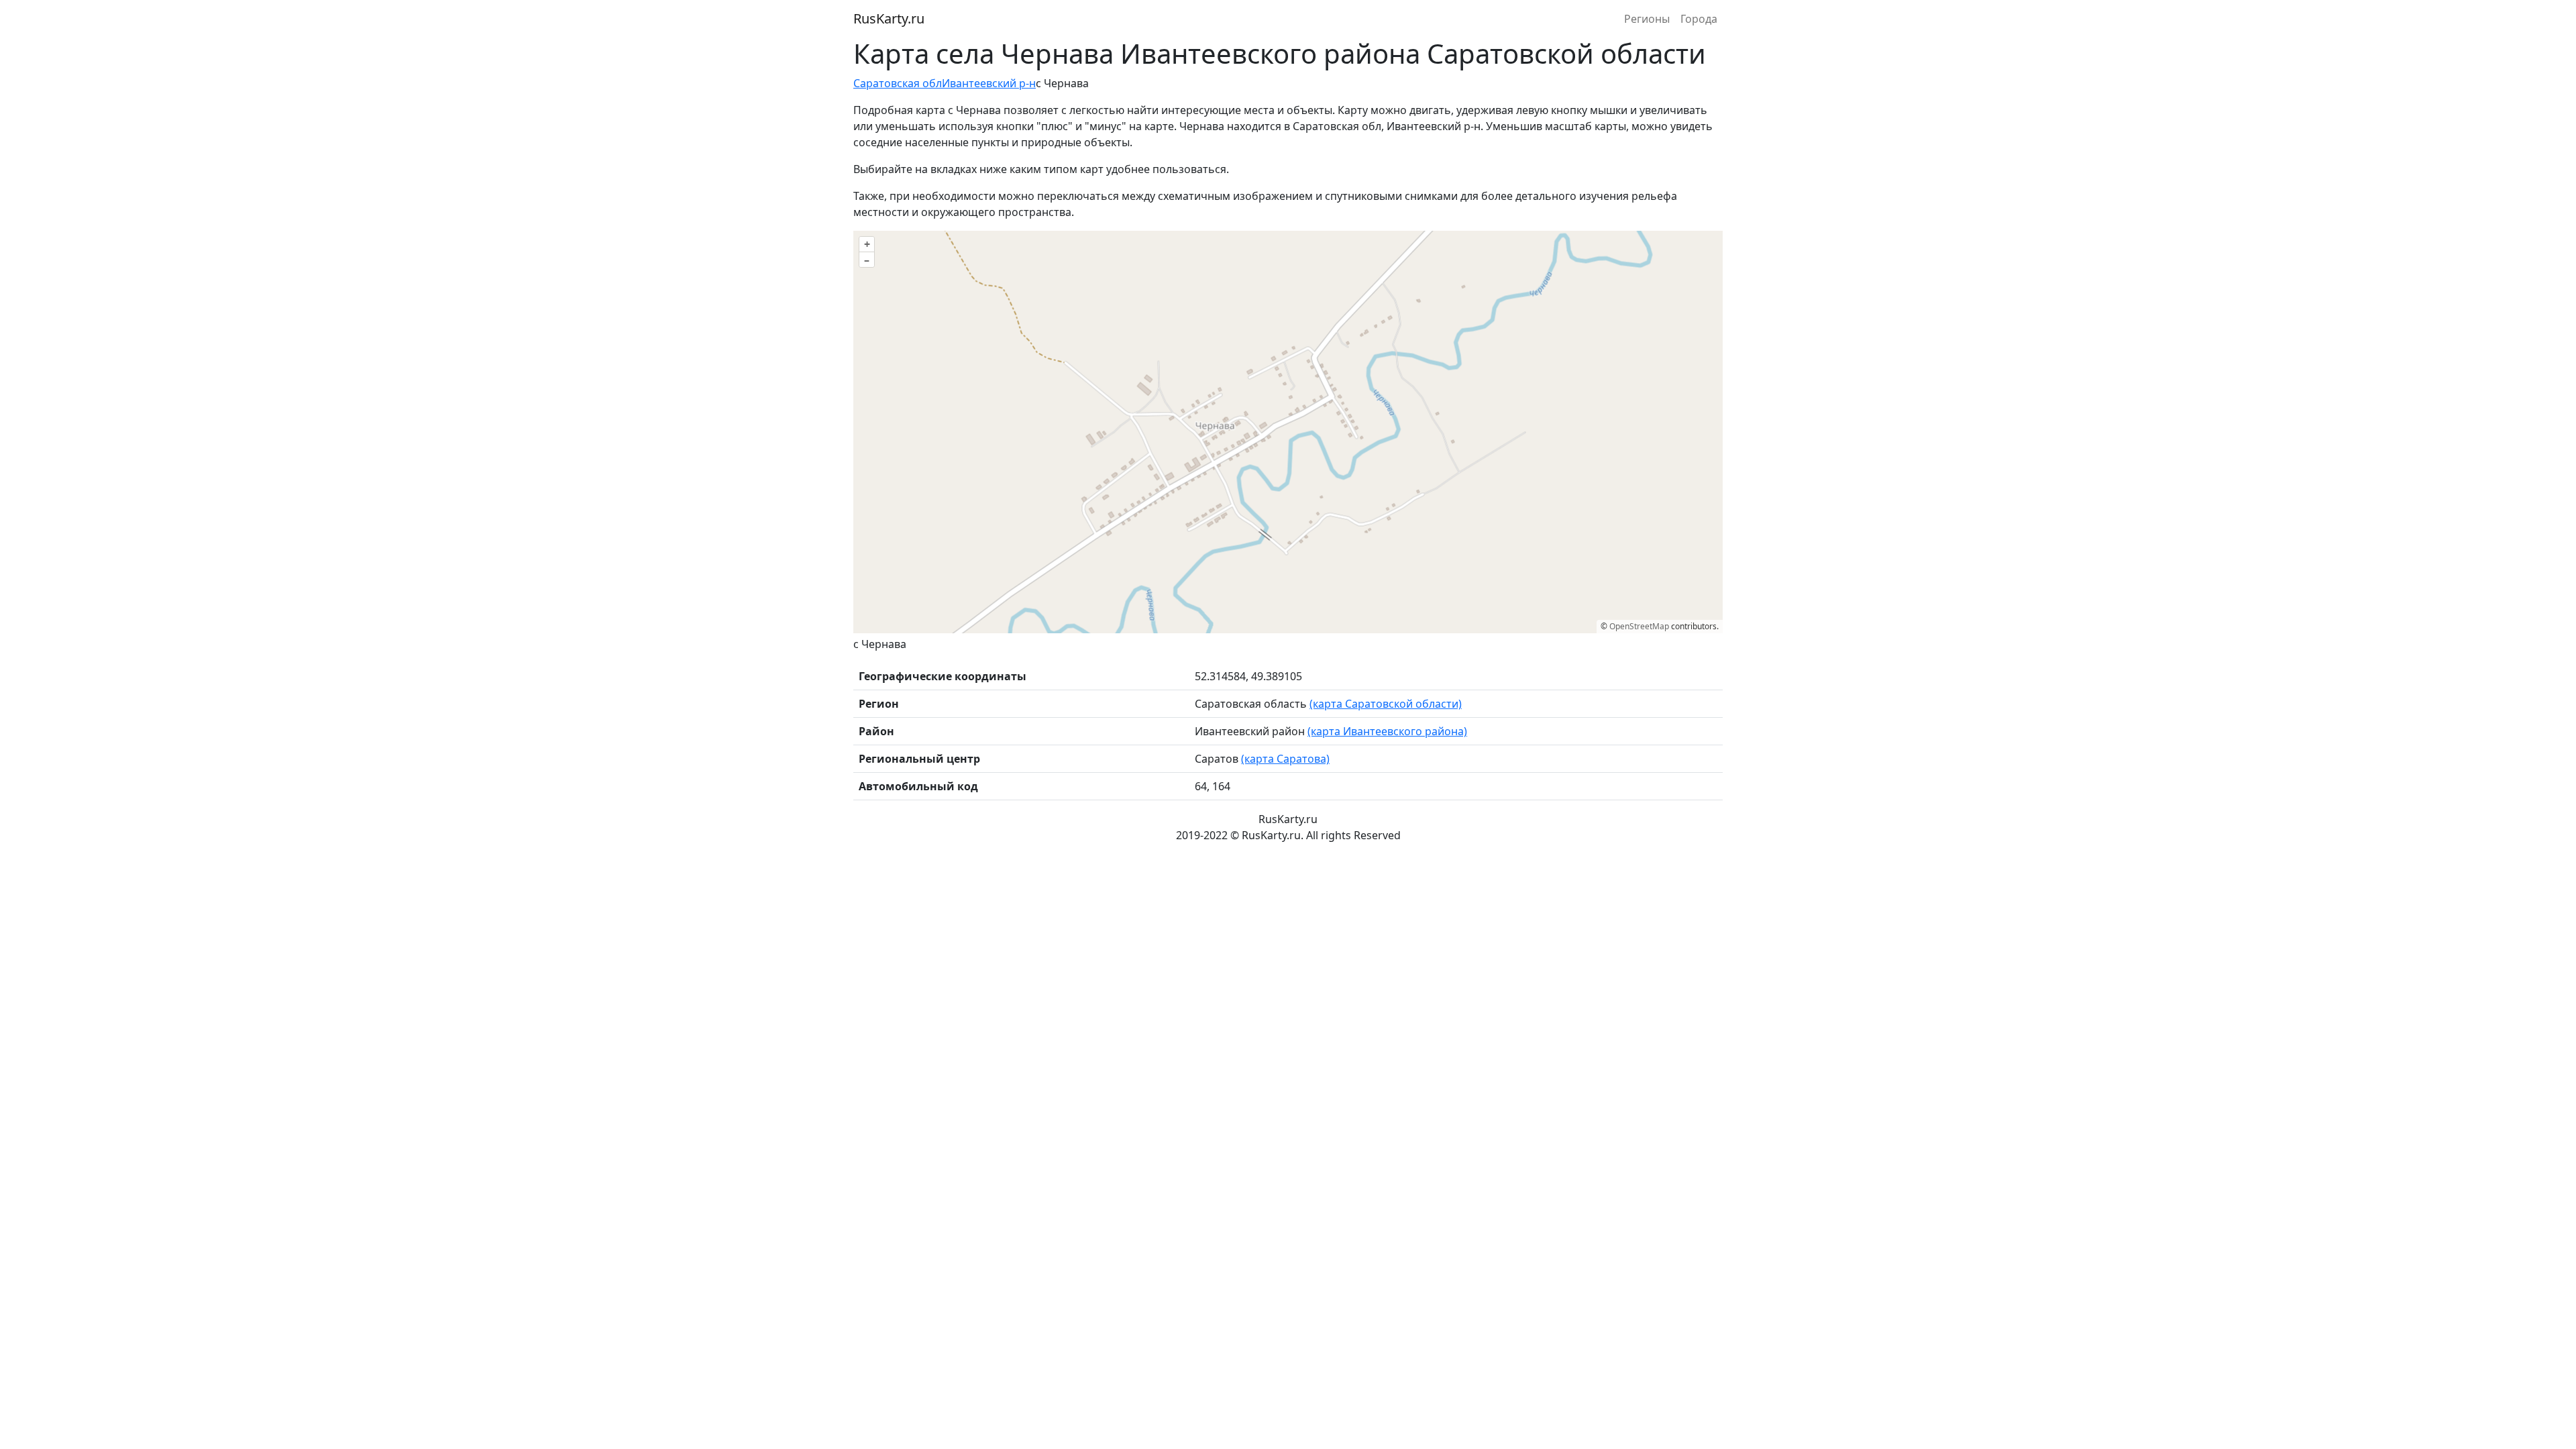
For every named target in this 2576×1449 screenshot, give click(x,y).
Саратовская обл (898, 83)
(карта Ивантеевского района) (1387, 731)
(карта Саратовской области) (1386, 704)
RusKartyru (889, 18)
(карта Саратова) (1285, 759)
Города (1699, 19)
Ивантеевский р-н (989, 83)
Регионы (1647, 19)
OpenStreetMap (1639, 626)
